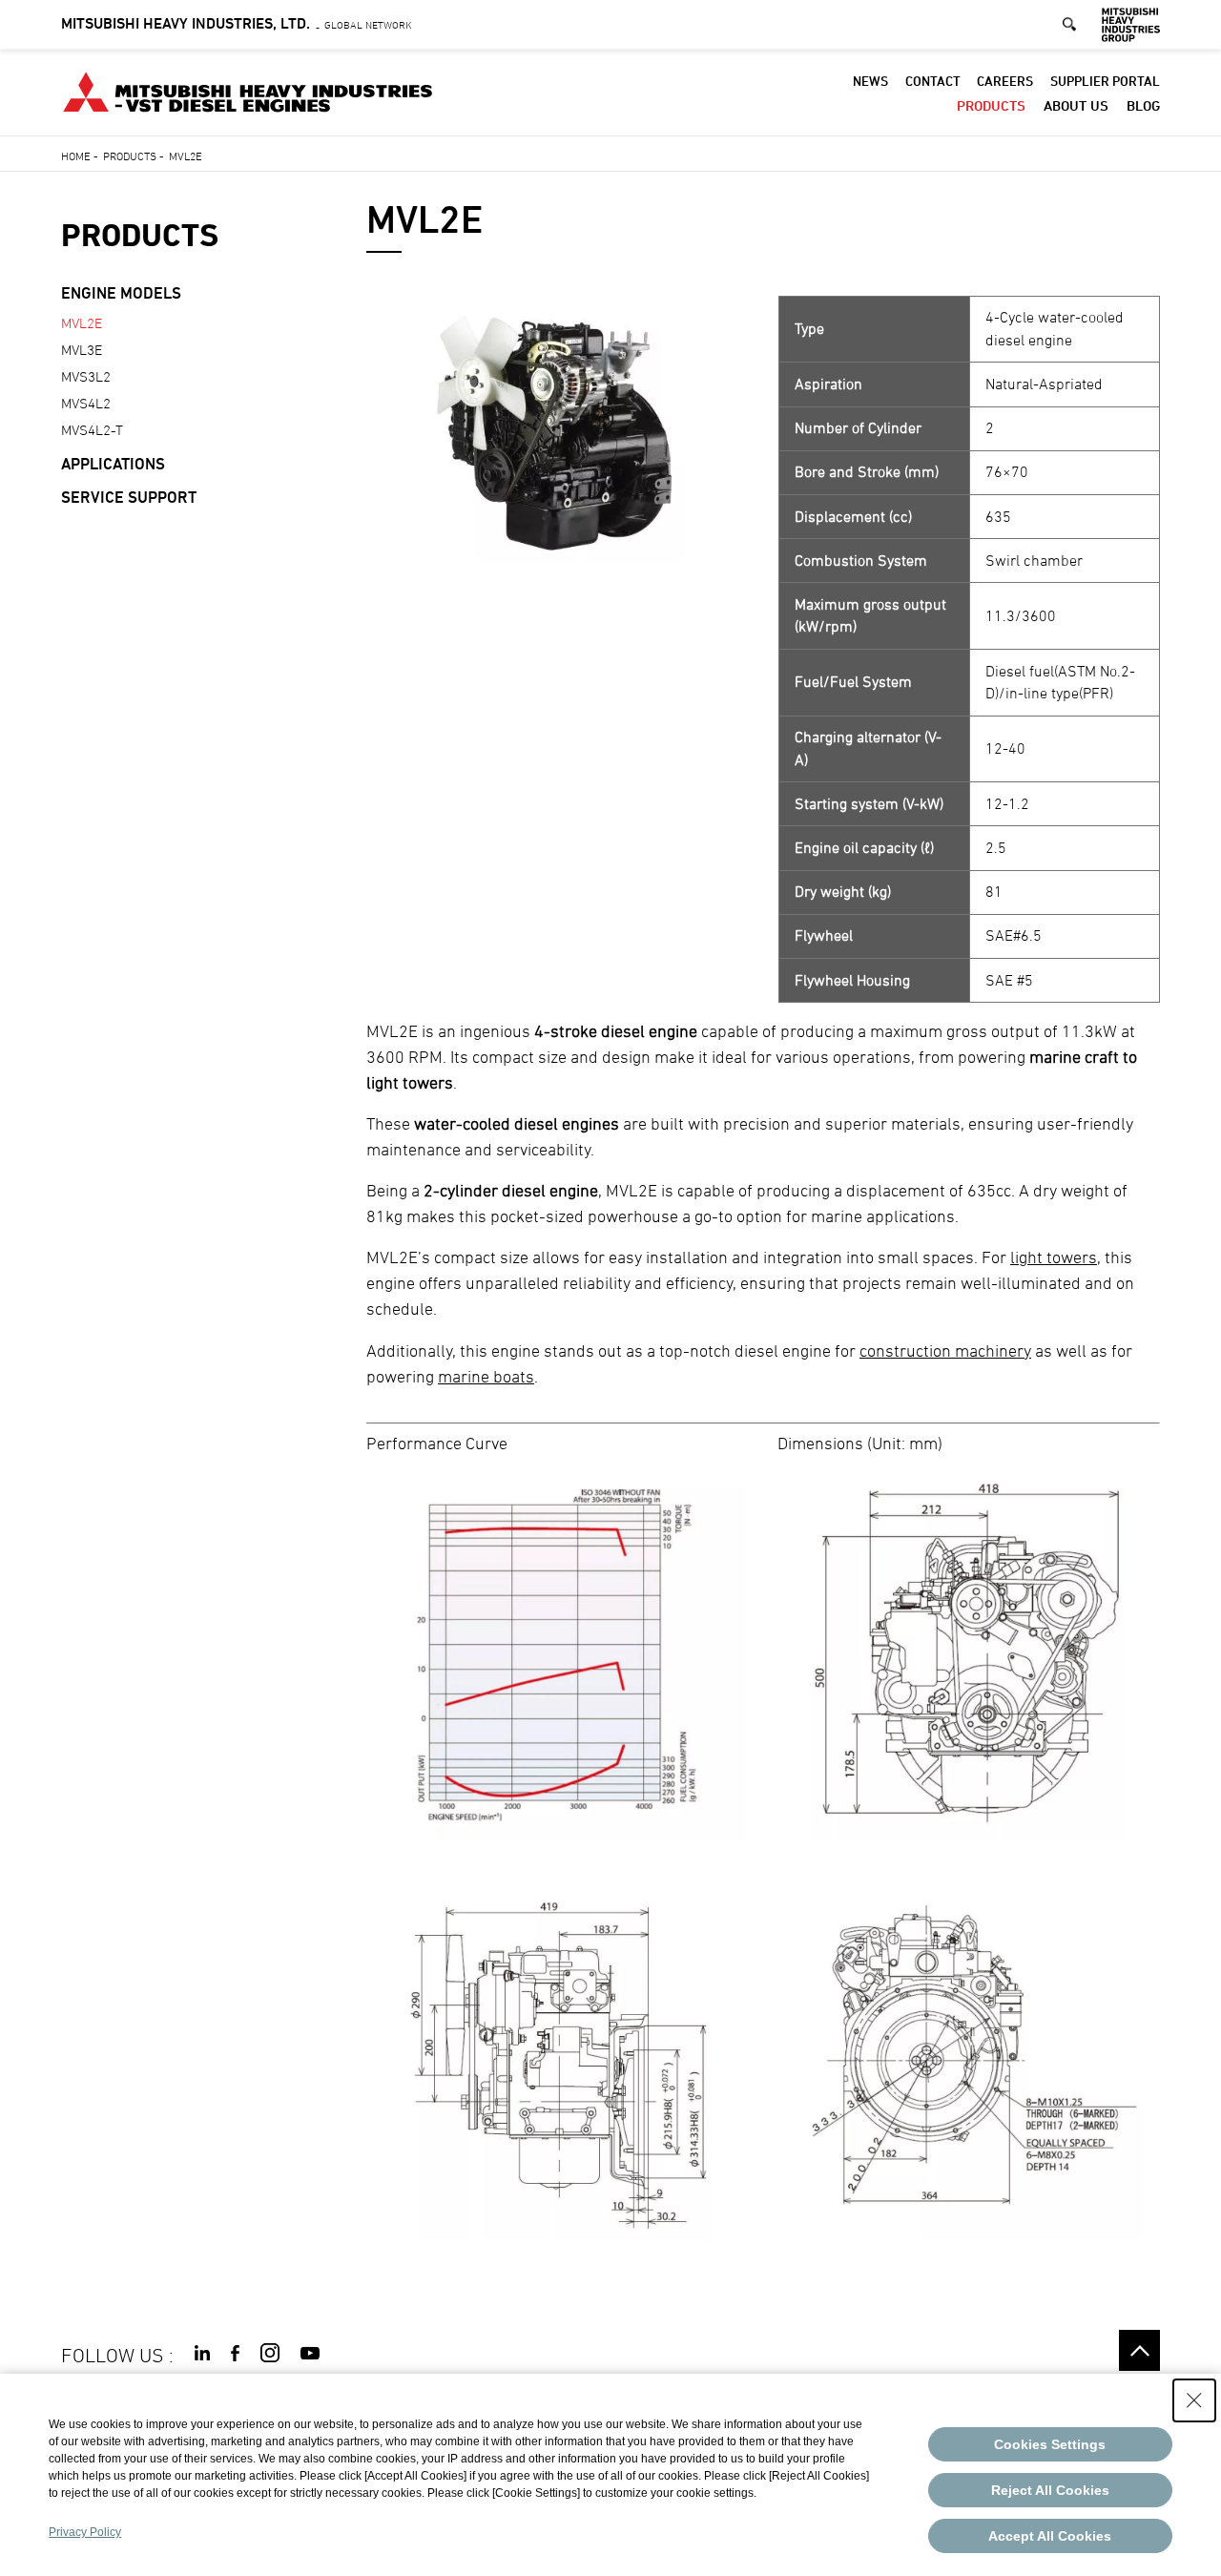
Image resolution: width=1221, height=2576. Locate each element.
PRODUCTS (991, 105)
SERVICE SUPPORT (129, 497)
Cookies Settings (1050, 2444)
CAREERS (1005, 81)
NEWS (870, 81)
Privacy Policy (85, 2532)
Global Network (237, 24)
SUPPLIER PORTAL (1105, 81)
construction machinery (945, 1350)
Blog (1143, 105)
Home (76, 156)
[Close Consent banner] (1194, 2400)
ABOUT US (1076, 105)
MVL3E (82, 350)
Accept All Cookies (1050, 2536)
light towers (1054, 1257)
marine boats (486, 1376)
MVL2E (82, 323)
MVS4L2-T (92, 430)
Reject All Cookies (1050, 2490)
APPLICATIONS (113, 464)
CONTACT (933, 81)
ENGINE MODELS (121, 293)
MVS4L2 (86, 403)
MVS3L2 (86, 376)
